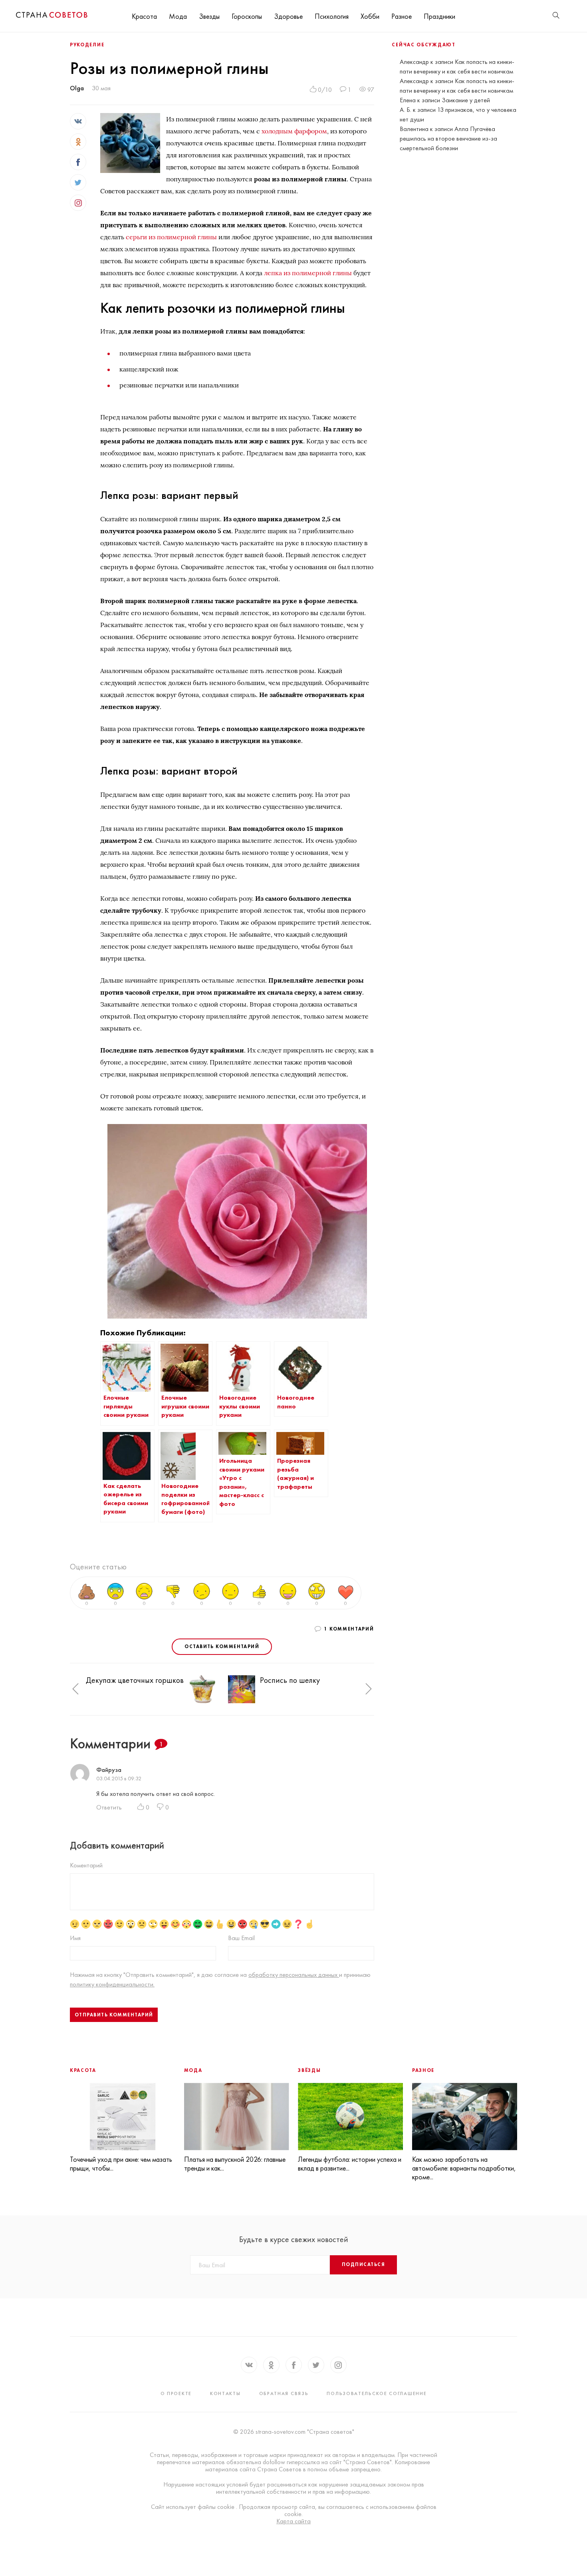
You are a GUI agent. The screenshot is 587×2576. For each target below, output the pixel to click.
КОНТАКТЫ (225, 2393)
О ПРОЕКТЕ (176, 2393)
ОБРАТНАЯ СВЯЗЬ (284, 2393)
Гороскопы (247, 16)
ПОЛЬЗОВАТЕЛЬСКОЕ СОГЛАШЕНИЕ (377, 2393)
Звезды (209, 16)
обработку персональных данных (294, 1975)
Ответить (109, 1807)
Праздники (439, 16)
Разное (402, 16)
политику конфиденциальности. (112, 1984)
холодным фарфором (294, 131)
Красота (144, 16)
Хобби (370, 16)
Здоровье (288, 16)
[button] (75, 1689)
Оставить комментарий (222, 1646)
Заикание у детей (466, 100)
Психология (332, 16)
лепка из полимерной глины (308, 273)
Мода (178, 16)
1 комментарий (349, 1629)
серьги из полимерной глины (171, 237)
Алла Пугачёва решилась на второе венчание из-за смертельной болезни (448, 138)
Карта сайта (293, 2521)
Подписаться (363, 2264)
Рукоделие (87, 45)
